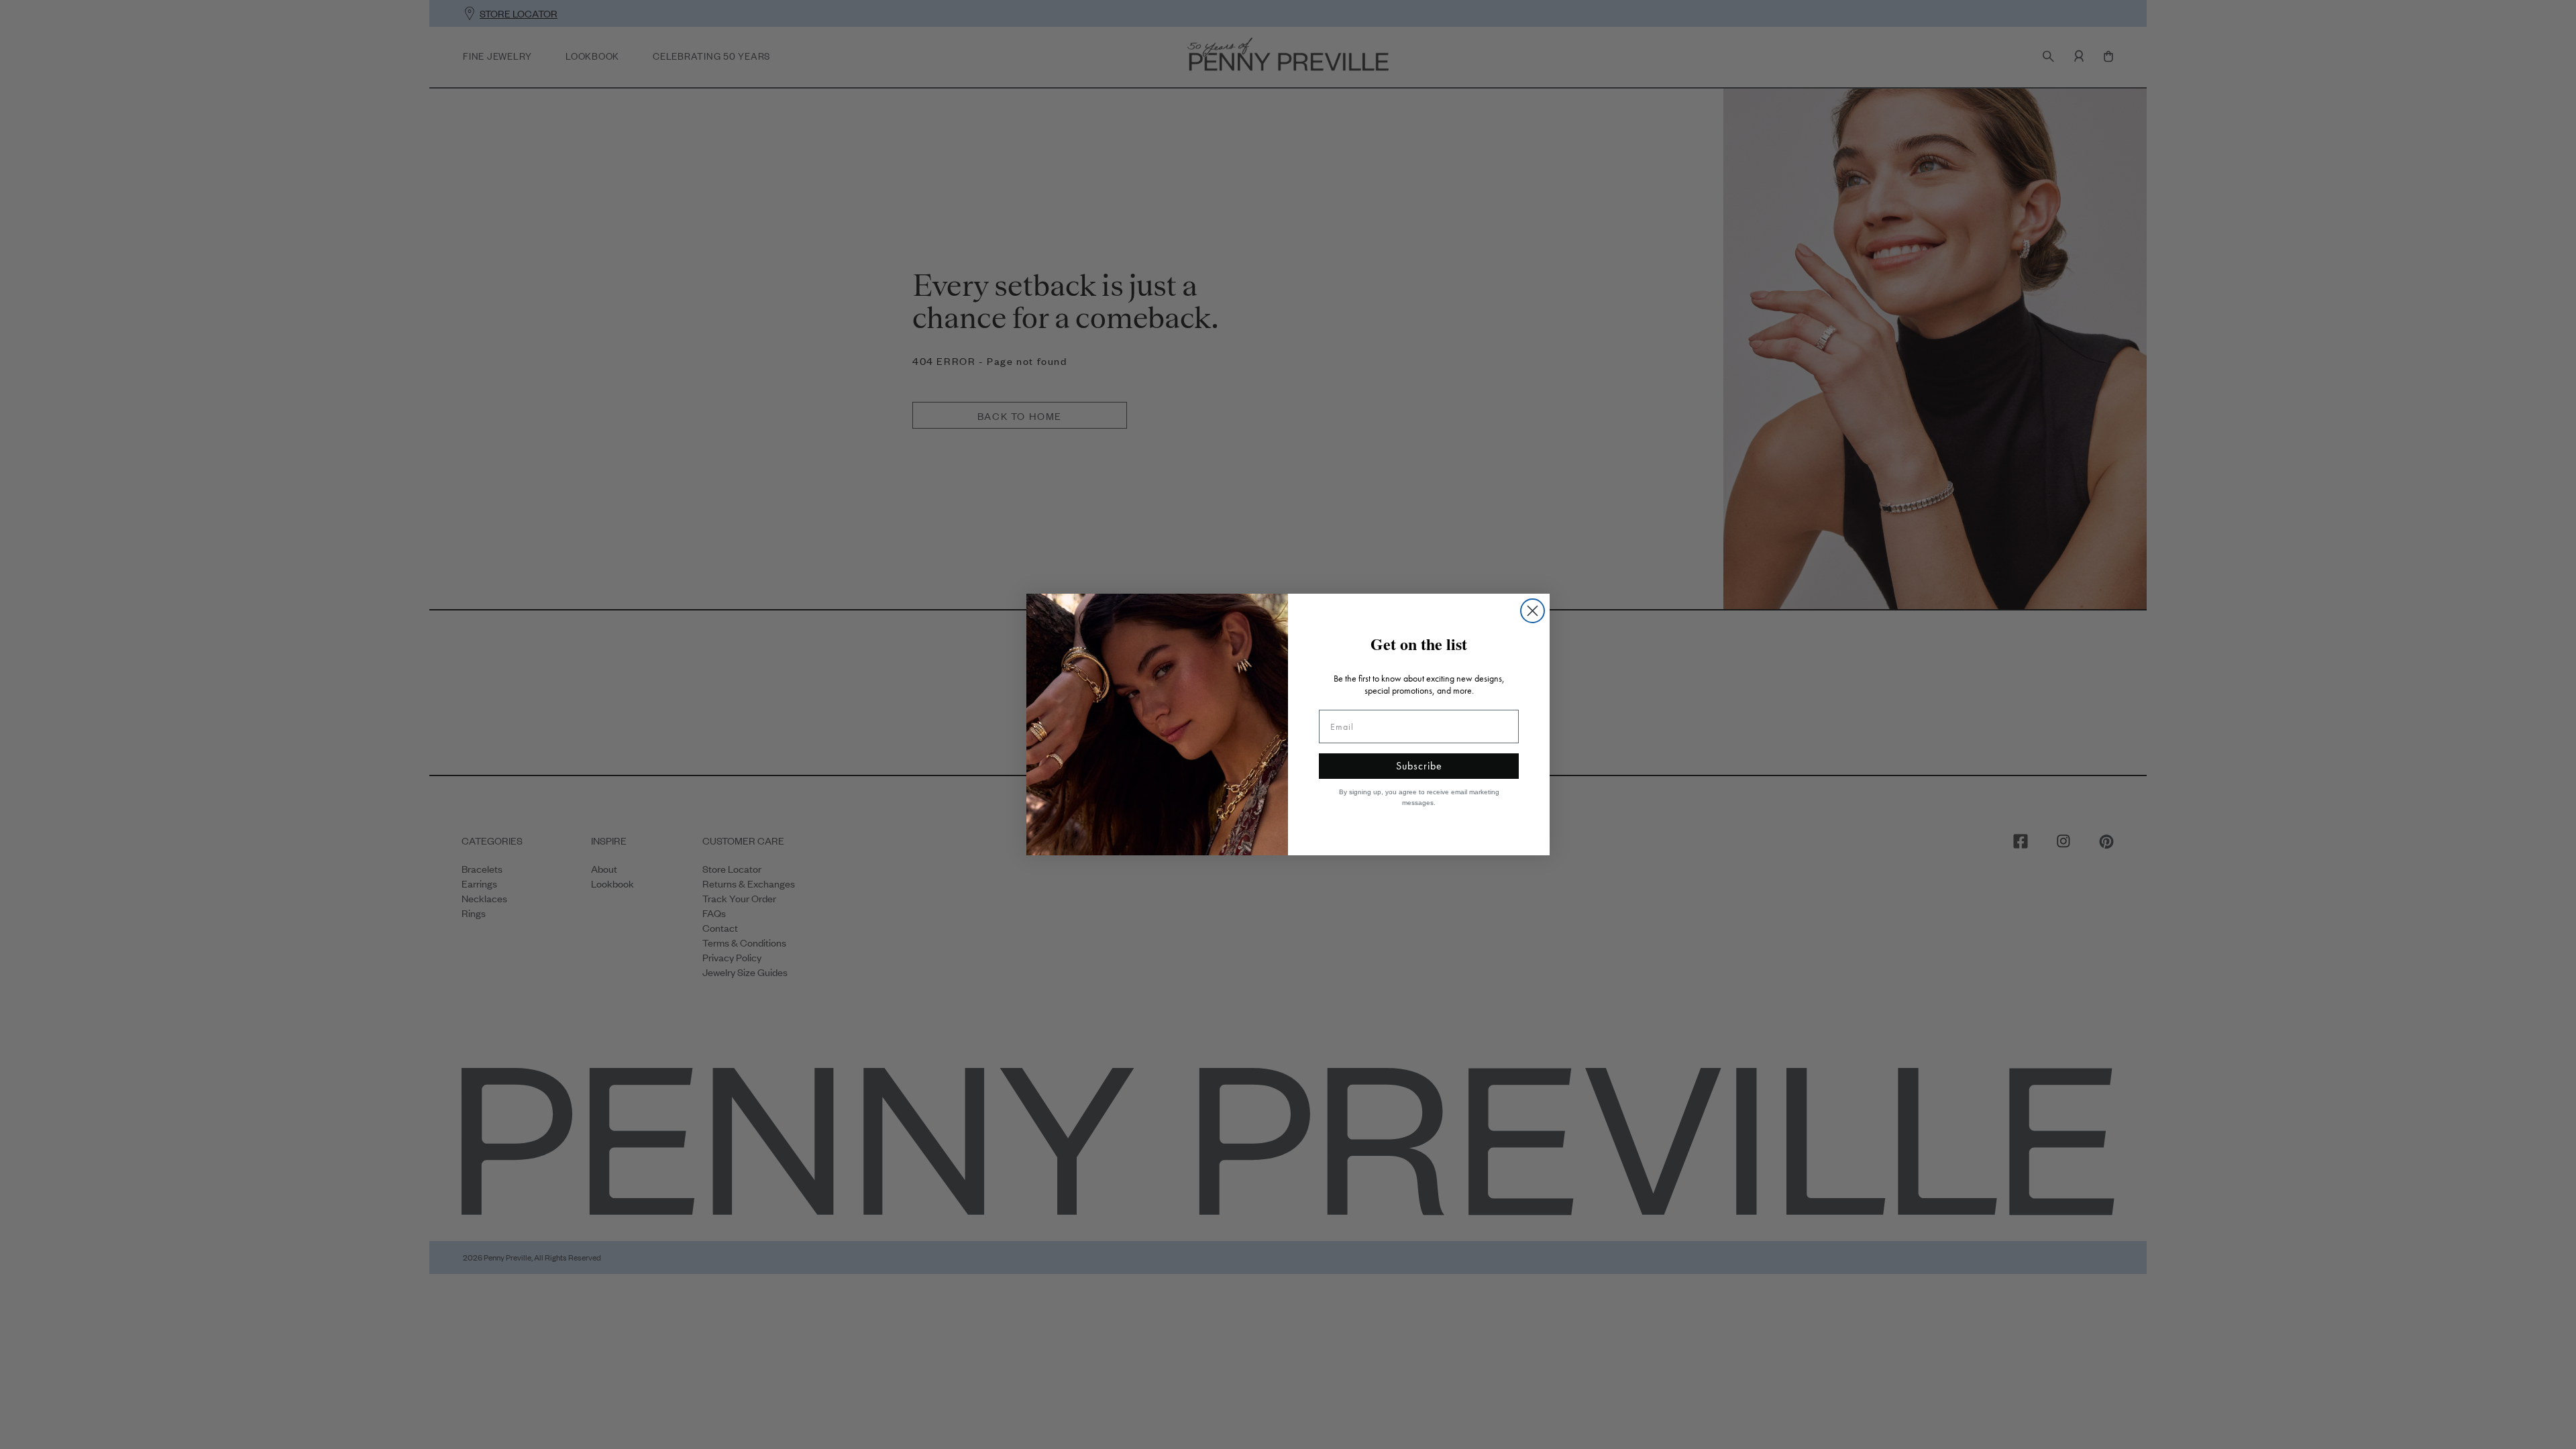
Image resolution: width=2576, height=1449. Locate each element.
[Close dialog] (1533, 611)
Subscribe (1419, 766)
